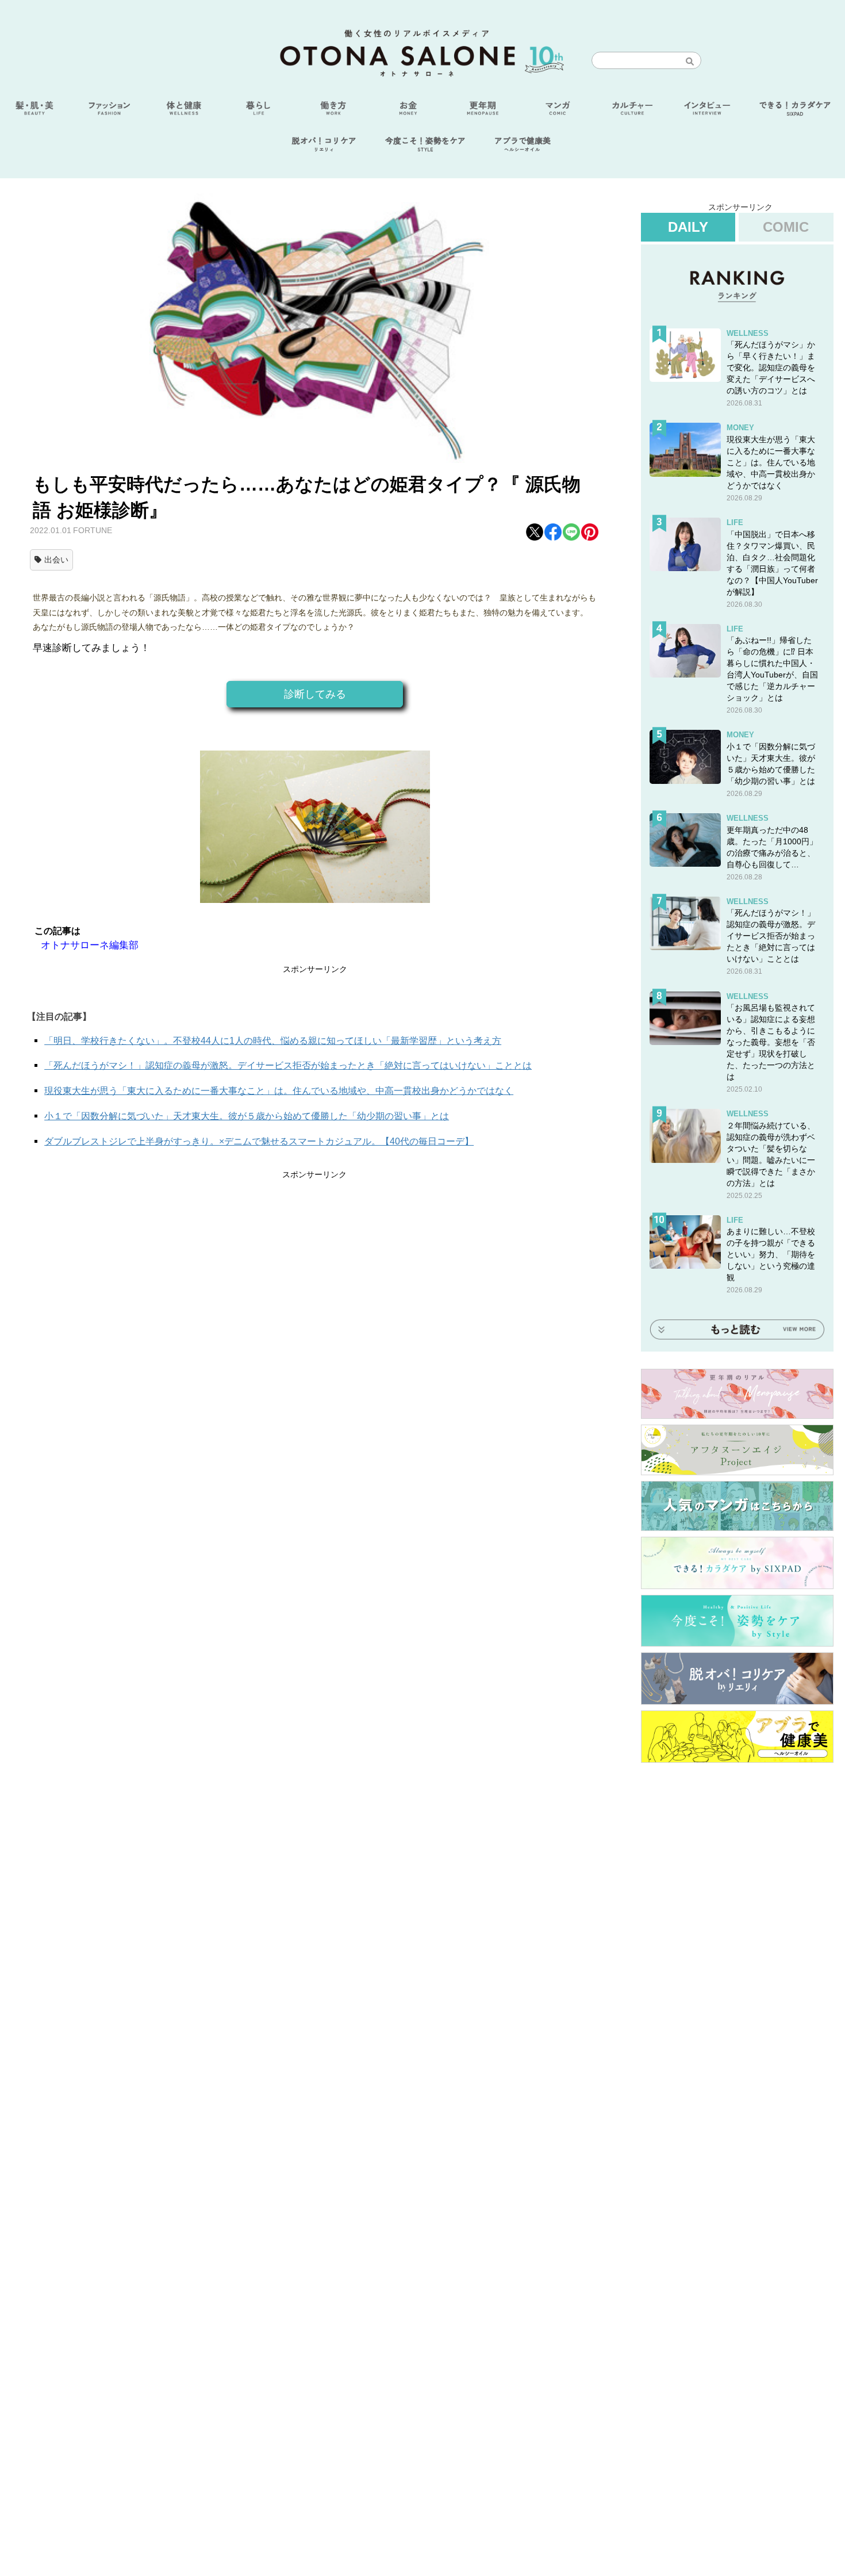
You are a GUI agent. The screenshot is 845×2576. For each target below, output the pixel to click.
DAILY (688, 227)
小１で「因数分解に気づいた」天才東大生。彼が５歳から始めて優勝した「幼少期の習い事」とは (247, 1116)
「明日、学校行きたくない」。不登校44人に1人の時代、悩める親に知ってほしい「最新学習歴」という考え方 (273, 1041)
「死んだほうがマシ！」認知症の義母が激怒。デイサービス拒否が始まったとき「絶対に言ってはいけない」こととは (288, 1065)
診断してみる (315, 694)
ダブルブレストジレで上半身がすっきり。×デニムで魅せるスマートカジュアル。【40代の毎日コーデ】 (259, 1141)
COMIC (786, 227)
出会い (56, 560)
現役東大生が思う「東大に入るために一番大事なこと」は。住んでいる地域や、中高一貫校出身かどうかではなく (279, 1091)
